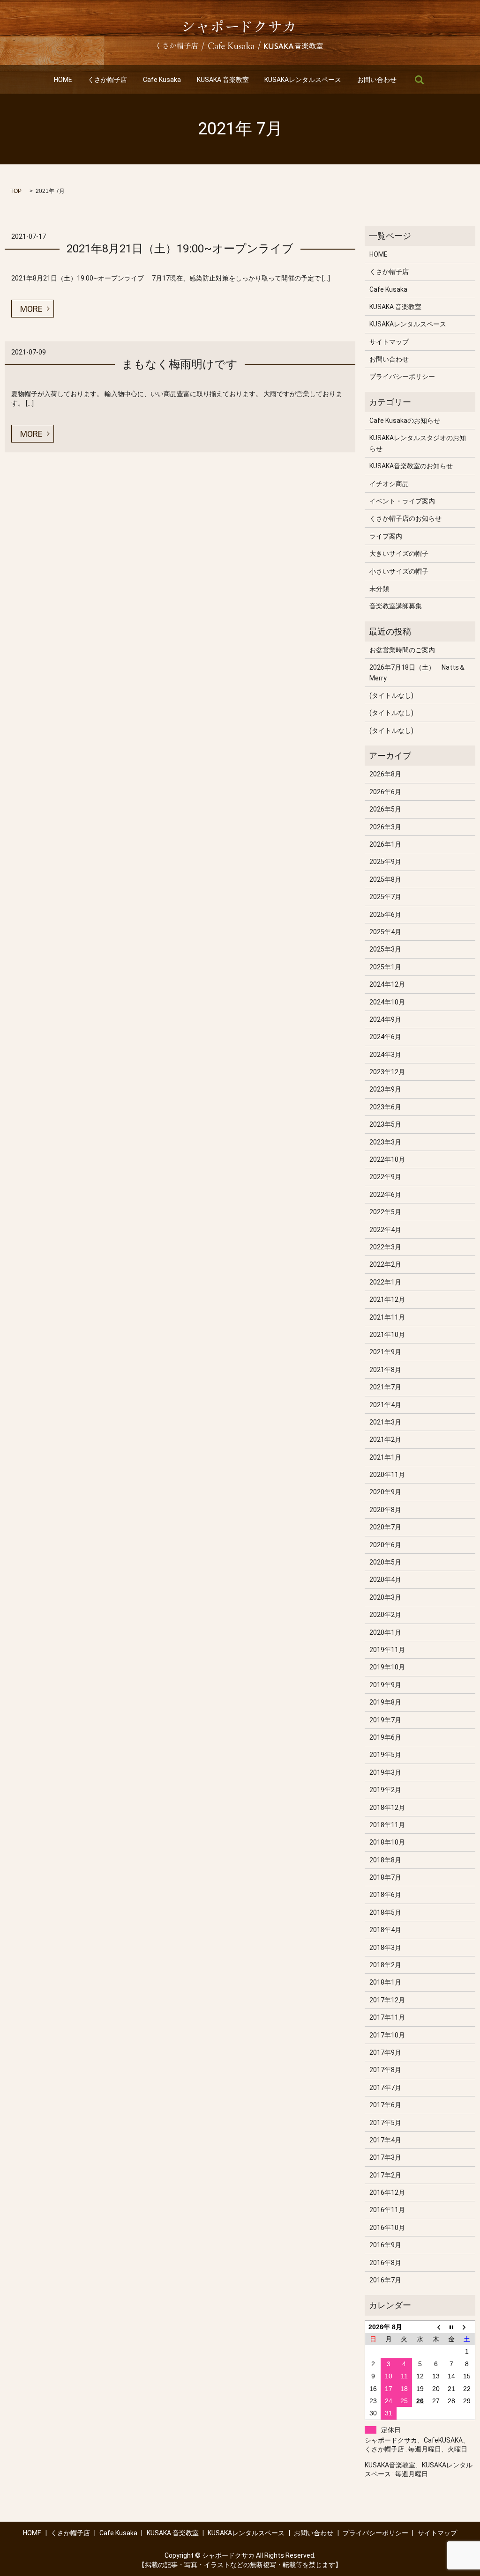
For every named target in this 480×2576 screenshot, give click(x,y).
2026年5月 (385, 809)
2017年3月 (385, 2157)
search (419, 80)
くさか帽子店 (107, 80)
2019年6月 (385, 1737)
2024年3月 (385, 1055)
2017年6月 (385, 2105)
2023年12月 (387, 1072)
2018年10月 (387, 1842)
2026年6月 (385, 792)
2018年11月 (387, 1825)
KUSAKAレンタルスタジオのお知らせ (418, 443)
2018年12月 (387, 1808)
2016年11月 (387, 2210)
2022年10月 (387, 1159)
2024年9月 (385, 1019)
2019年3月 (385, 1772)
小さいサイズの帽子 (399, 571)
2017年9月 (385, 2052)
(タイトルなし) (391, 695)
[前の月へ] (436, 2327)
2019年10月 (387, 1667)
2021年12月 (387, 1299)
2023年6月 (385, 1107)
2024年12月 (387, 984)
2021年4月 (385, 1405)
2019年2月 (385, 1790)
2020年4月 (385, 1580)
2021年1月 (385, 1457)
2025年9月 (385, 862)
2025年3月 (385, 949)
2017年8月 (385, 2070)
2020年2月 (385, 1615)
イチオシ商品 (389, 484)
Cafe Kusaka (162, 80)
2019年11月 (387, 1650)
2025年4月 (385, 932)
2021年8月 (385, 1370)
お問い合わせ (377, 80)
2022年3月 (385, 1247)
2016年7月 (385, 2280)
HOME (63, 80)
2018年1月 (385, 1982)
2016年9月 (385, 2245)
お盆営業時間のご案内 (402, 650)
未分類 (379, 589)
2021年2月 (385, 1439)
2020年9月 (385, 1492)
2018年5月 (385, 1912)
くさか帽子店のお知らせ (405, 518)
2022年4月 (385, 1230)
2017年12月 (387, 2000)
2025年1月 (385, 967)
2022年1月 (385, 1282)
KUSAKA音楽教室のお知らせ (411, 466)
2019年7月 (385, 1720)
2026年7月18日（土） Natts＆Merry (417, 672)
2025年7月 (385, 897)
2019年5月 (385, 1755)
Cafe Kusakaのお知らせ (405, 421)
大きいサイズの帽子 (399, 554)
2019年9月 (385, 1685)
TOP (16, 191)
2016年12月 (387, 2192)
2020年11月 (387, 1475)
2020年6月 (385, 1545)
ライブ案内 (386, 536)
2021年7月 (385, 1387)
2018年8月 (385, 1860)
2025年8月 (385, 879)
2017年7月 (385, 2088)
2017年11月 (387, 2017)
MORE (31, 309)
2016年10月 (387, 2228)
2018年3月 (385, 1948)
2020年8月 (385, 1510)
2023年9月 (385, 1089)
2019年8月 (385, 1702)
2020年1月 (385, 1632)
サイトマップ (389, 342)
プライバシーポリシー (402, 376)
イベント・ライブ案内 (402, 501)
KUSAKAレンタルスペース (303, 80)
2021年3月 (385, 1422)
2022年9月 (385, 1177)
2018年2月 (385, 1965)
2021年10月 (387, 1335)
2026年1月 (385, 844)
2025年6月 (385, 915)
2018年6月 (385, 1895)
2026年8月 (385, 774)
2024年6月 (385, 1037)
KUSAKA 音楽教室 (223, 80)
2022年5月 (385, 1212)
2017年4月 (385, 2140)
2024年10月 (387, 1002)
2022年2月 (385, 1264)
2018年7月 (385, 1877)
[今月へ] (451, 2327)
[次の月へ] (467, 2327)
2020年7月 (385, 1527)
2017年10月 (387, 2035)
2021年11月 (387, 1317)
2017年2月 (385, 2175)
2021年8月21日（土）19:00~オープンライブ (180, 249)
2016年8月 (385, 2263)
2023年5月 (385, 1124)
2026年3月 (385, 827)
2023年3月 (385, 1142)
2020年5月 (385, 1562)
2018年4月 (385, 1930)
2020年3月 (385, 1597)
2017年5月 (385, 2123)
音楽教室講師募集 (396, 606)
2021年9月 (385, 1352)
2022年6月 (385, 1195)
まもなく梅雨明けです (180, 364)
